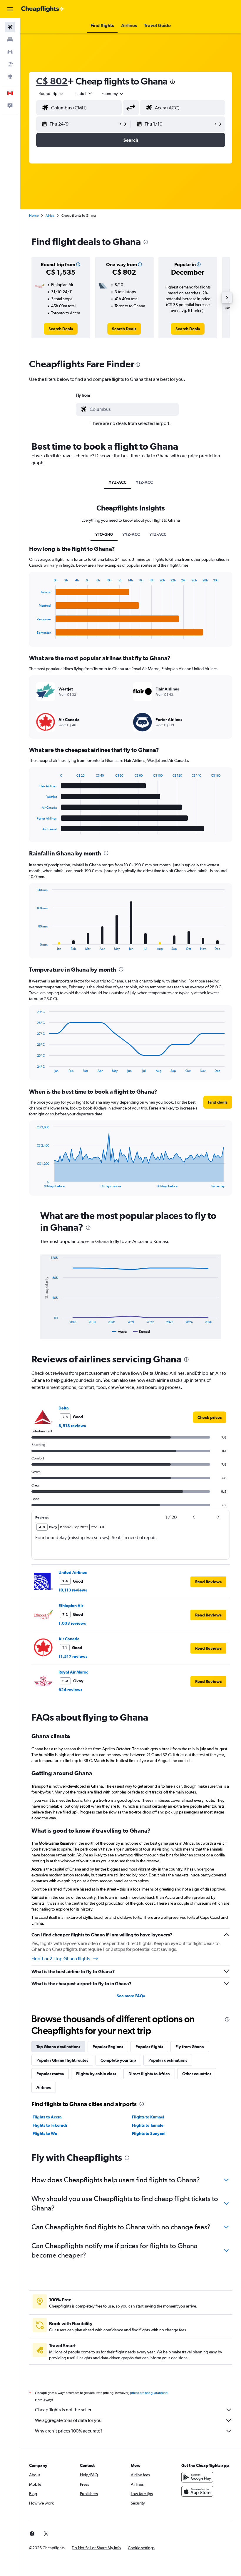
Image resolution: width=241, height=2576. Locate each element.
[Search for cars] (10, 52)
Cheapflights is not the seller (63, 2410)
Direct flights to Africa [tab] (149, 2074)
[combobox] (113, 94)
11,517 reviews (73, 1656)
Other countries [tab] (197, 2074)
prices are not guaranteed (149, 2393)
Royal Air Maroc (73, 1672)
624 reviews (70, 1690)
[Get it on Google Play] (197, 2477)
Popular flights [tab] (149, 2047)
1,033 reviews (72, 1623)
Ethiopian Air (71, 1606)
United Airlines (73, 1572)
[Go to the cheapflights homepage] (43, 9)
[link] (61, 329)
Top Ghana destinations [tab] (58, 2047)
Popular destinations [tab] (168, 2060)
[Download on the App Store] (197, 2491)
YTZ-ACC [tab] (144, 482)
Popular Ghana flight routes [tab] (62, 2060)
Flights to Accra (47, 2117)
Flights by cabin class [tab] (96, 2074)
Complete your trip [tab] (118, 2060)
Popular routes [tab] (50, 2074)
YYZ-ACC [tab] (118, 482)
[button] (10, 9)
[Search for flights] (10, 27)
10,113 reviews (73, 1590)
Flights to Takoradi (50, 2125)
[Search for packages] (10, 64)
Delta (64, 1408)
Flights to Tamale (148, 2125)
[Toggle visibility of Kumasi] (141, 1332)
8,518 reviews (72, 1426)
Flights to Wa (45, 2133)
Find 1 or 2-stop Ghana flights (61, 1959)
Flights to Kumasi (148, 2117)
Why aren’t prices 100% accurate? (69, 2431)
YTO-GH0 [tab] (104, 534)
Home (34, 216)
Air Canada (69, 1639)
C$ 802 (52, 81)
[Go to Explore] (10, 76)
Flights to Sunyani (149, 2133)
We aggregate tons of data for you (68, 2420)
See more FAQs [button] (131, 1996)
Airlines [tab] (44, 2087)
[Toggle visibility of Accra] (119, 1332)
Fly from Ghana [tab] (190, 2047)
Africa (50, 216)
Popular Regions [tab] (108, 2047)
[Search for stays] (10, 39)
